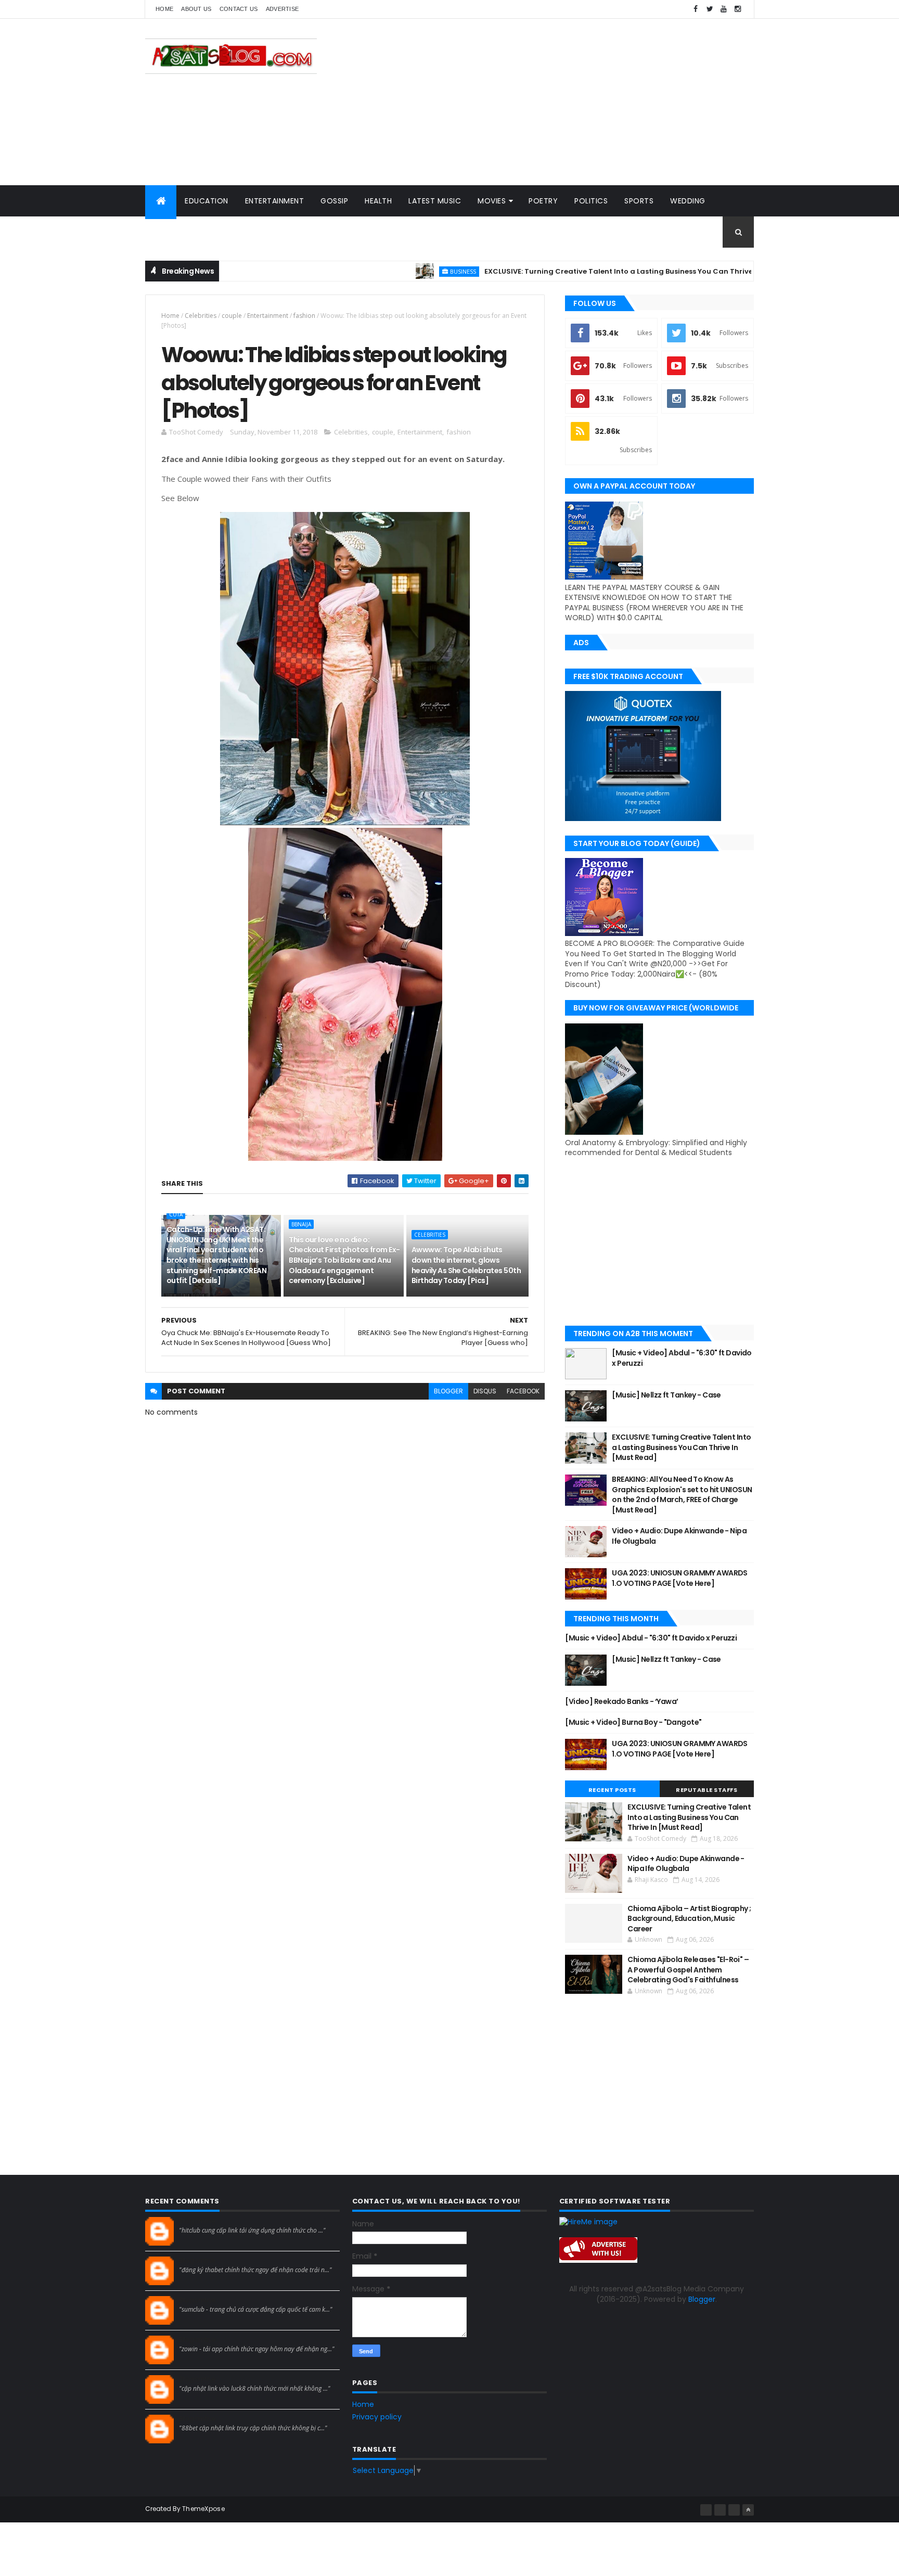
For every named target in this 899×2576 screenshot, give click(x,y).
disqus (485, 1391)
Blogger (702, 2299)
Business (398, 271)
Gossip (334, 201)
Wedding (688, 201)
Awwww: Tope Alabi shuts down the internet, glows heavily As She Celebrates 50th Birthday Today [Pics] (466, 1265)
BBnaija (301, 1224)
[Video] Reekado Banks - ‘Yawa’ (621, 1701)
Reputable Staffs (707, 1790)
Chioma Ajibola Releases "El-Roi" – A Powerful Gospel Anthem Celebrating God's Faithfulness (688, 1970)
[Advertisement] (564, 102)
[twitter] (710, 9)
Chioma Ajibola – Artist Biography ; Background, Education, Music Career (689, 1919)
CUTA (176, 1214)
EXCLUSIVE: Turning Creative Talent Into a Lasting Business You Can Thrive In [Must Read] (581, 271)
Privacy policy (377, 2417)
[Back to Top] (748, 2510)
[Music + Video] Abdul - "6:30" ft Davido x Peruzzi (682, 1358)
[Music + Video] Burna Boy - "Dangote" (633, 1722)
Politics (591, 201)
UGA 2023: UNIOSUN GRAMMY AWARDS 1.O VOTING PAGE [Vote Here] (680, 1578)
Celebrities (201, 316)
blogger (448, 1391)
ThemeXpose (203, 2509)
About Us (196, 9)
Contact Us (239, 9)
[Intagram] (720, 2510)
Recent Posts (612, 1790)
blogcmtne (197, 2221)
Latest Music (435, 201)
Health (378, 201)
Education (207, 201)
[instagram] (738, 9)
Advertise (282, 9)
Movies (492, 201)
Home (164, 9)
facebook (523, 1391)
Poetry (543, 201)
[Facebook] (706, 2510)
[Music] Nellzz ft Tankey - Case (666, 1395)
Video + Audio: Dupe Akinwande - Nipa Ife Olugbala (679, 1536)
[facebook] (696, 9)
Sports (639, 201)
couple (232, 316)
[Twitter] (734, 2510)
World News (179, 232)
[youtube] (724, 9)
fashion (304, 316)
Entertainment (275, 201)
